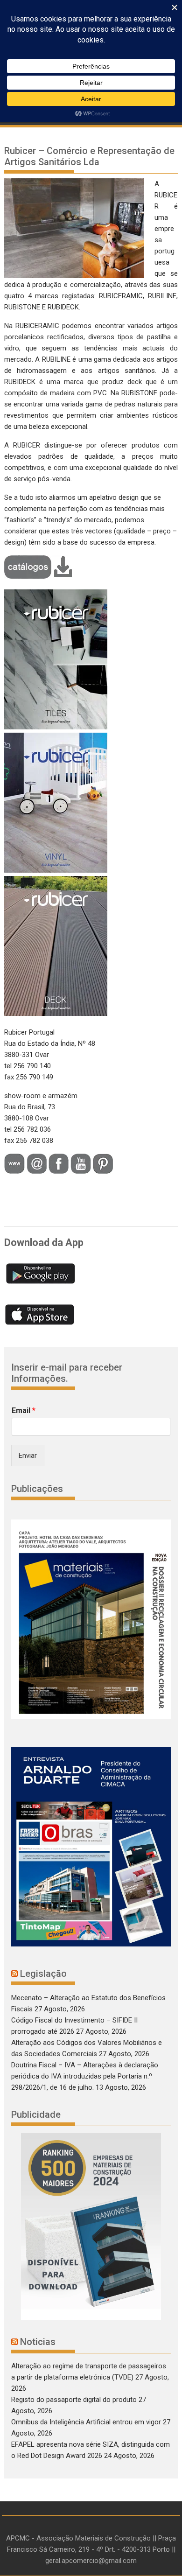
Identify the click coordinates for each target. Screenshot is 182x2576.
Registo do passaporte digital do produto (74, 2400)
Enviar (28, 1456)
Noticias (38, 2342)
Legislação (43, 1974)
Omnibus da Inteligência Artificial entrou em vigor (86, 2422)
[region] (91, 2226)
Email (24, 1410)
